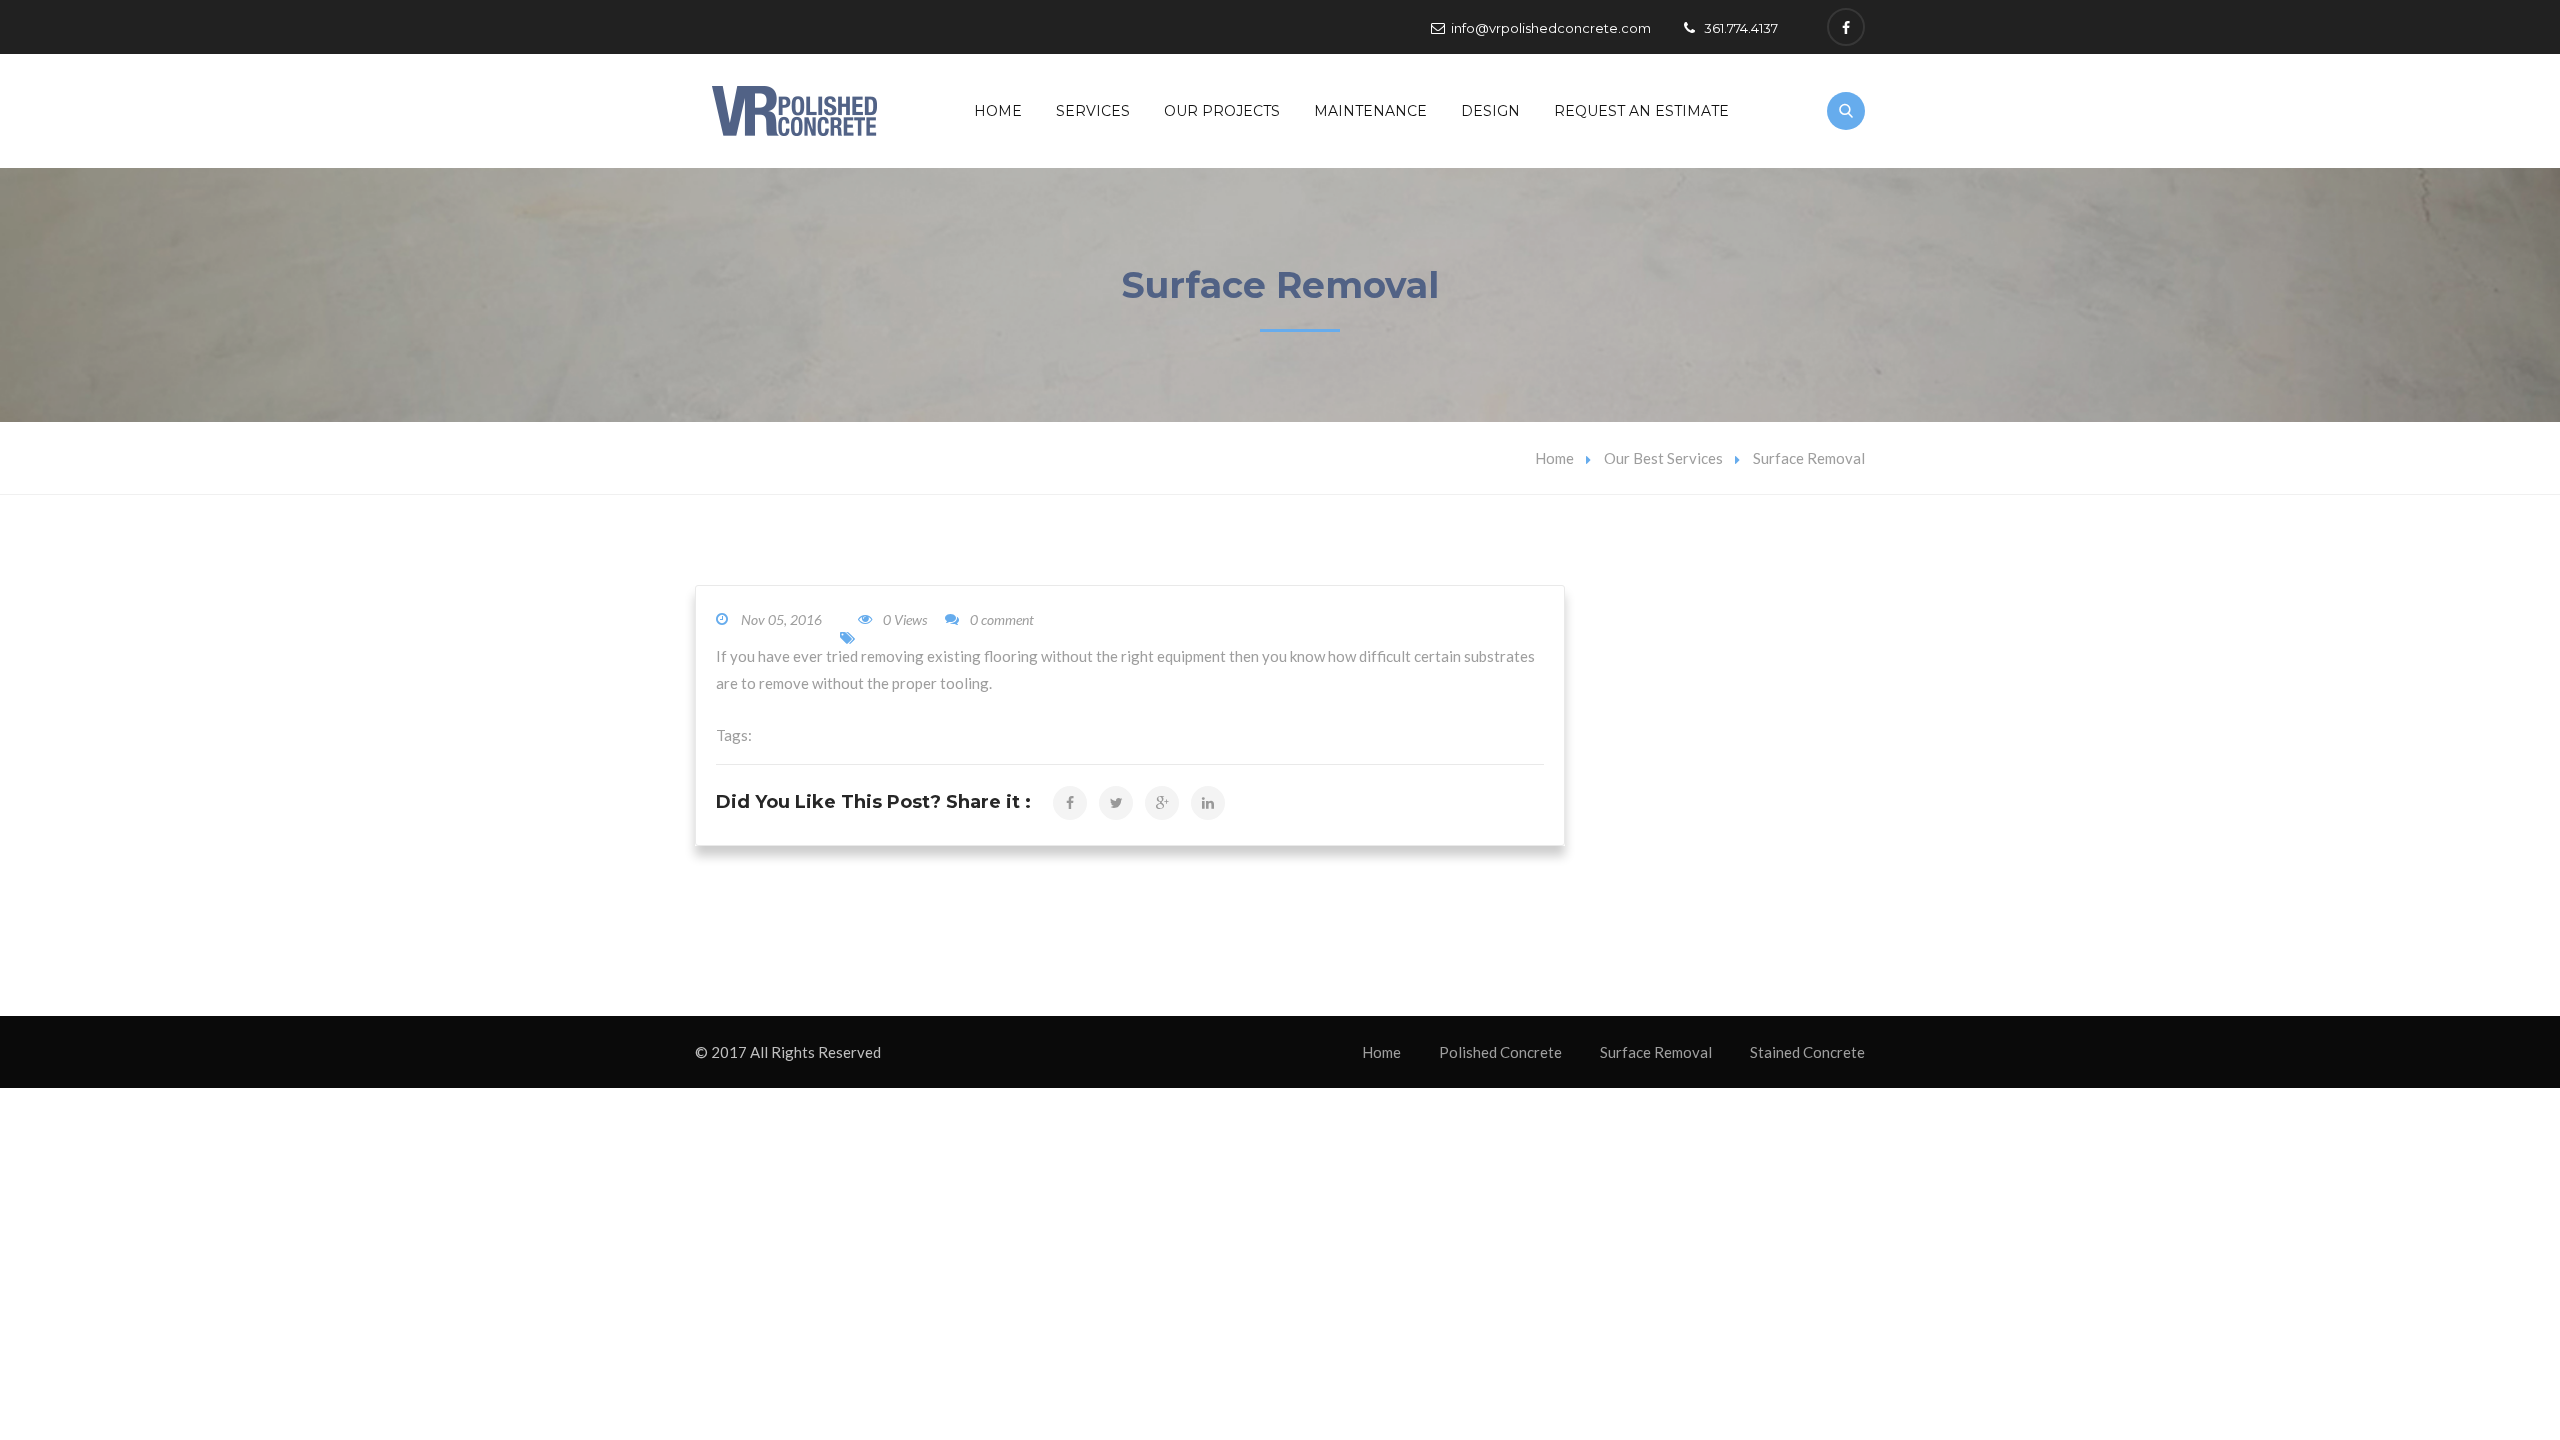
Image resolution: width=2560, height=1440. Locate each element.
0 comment (1002, 619)
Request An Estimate (1641, 111)
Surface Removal (1656, 1052)
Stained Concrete (1807, 1052)
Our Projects (1222, 111)
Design (1490, 111)
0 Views (905, 619)
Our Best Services (1663, 458)
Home (998, 111)
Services (1093, 111)
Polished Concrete (1500, 1052)
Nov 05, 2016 (781, 619)
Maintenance (1370, 111)
